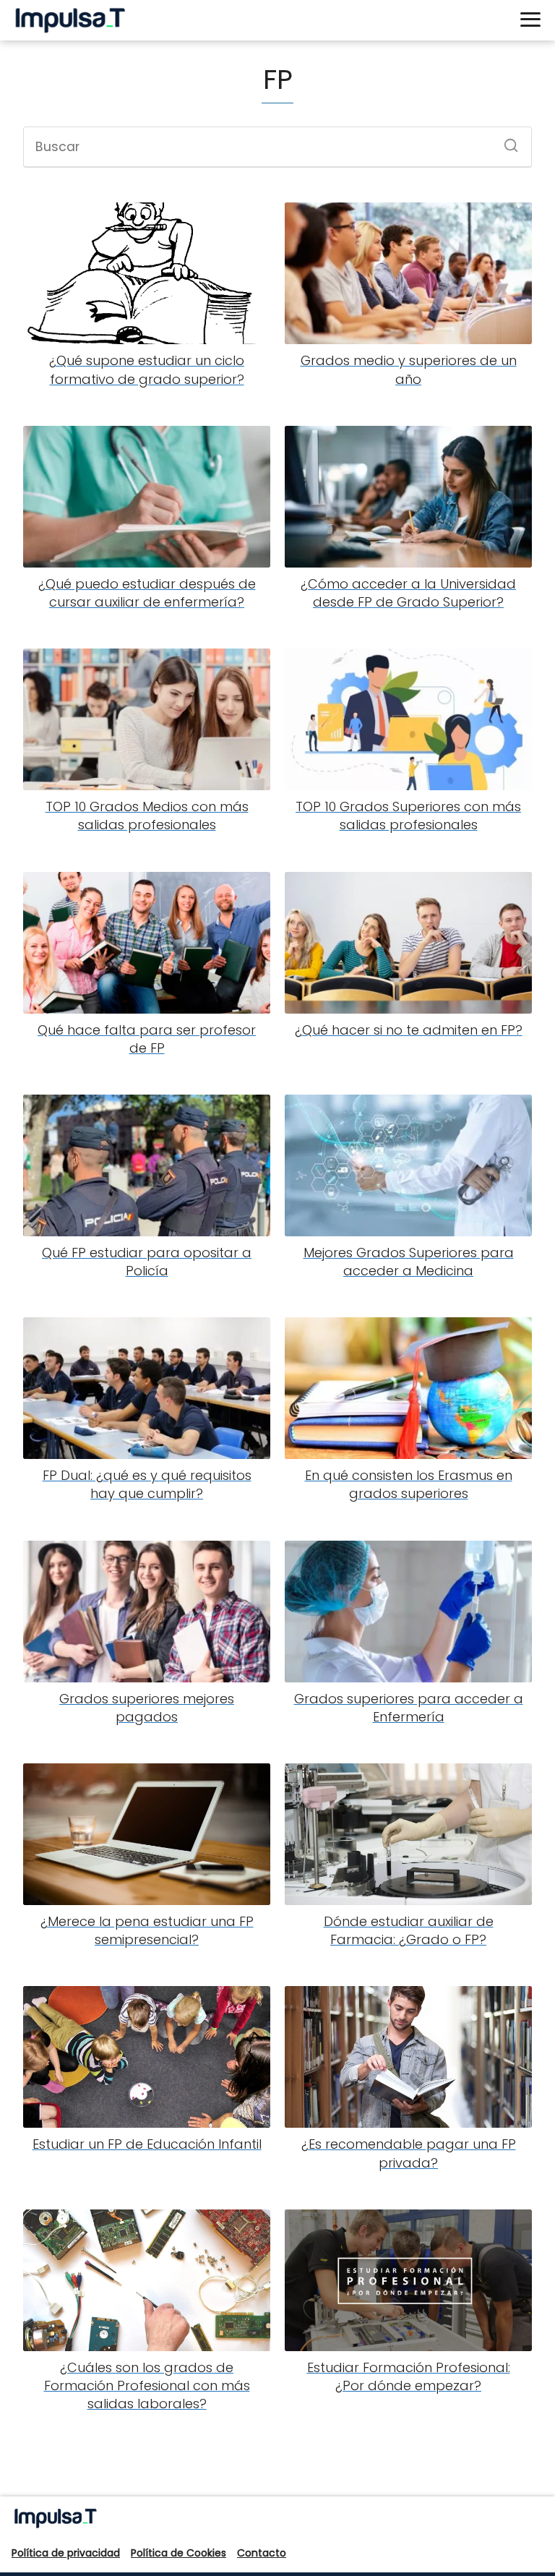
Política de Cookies (178, 2553)
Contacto (262, 2553)
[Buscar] (506, 141)
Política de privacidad (66, 2553)
